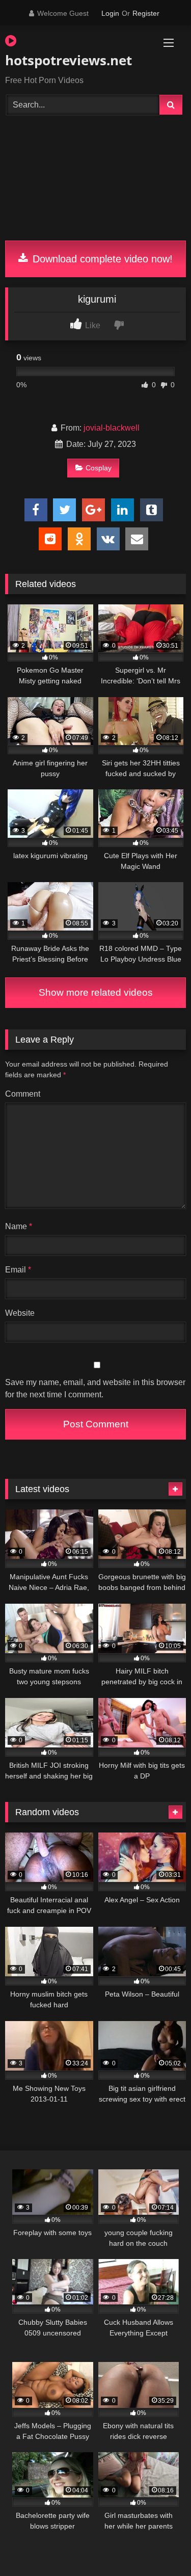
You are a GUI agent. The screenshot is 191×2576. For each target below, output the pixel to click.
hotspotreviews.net (67, 60)
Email (18, 1270)
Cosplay (99, 468)
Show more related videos (96, 992)
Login (110, 13)
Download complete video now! (101, 259)
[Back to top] (159, 2546)
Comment (23, 1094)
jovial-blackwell (112, 428)
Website (20, 1313)
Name (19, 1226)
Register (146, 13)
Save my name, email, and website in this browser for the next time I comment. (95, 1388)
